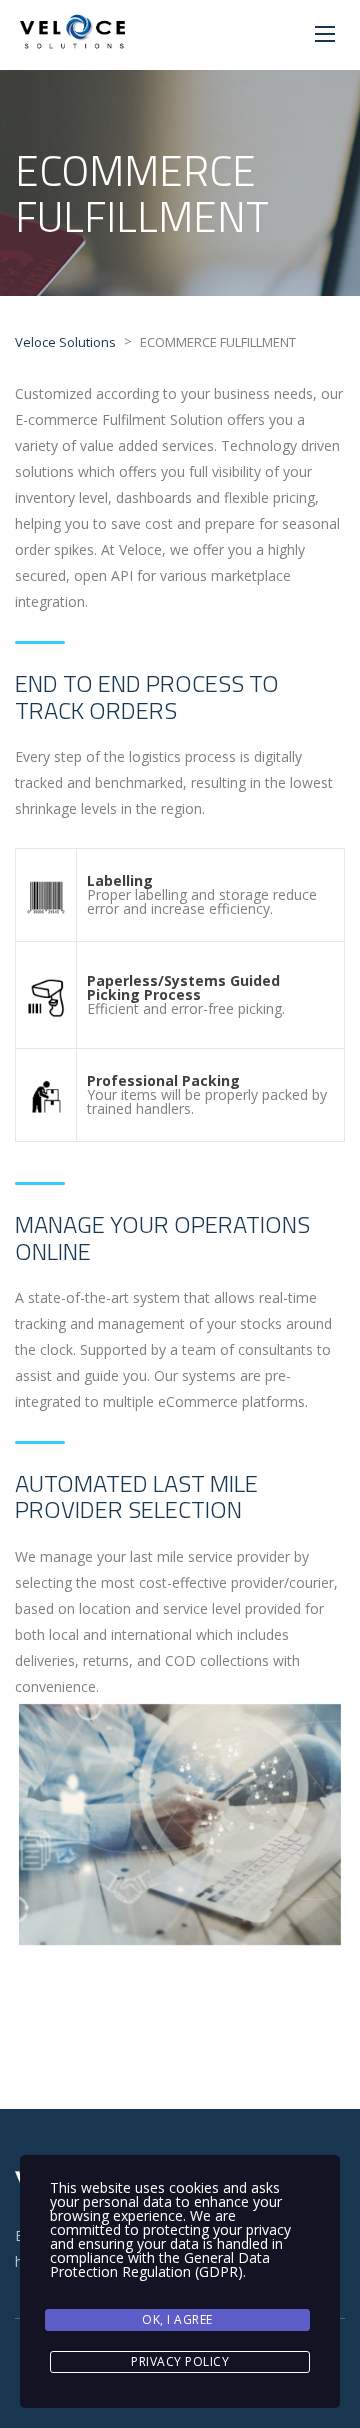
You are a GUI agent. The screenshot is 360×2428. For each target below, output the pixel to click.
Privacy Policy (180, 2361)
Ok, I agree (177, 2319)
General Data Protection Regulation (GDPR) (160, 2264)
